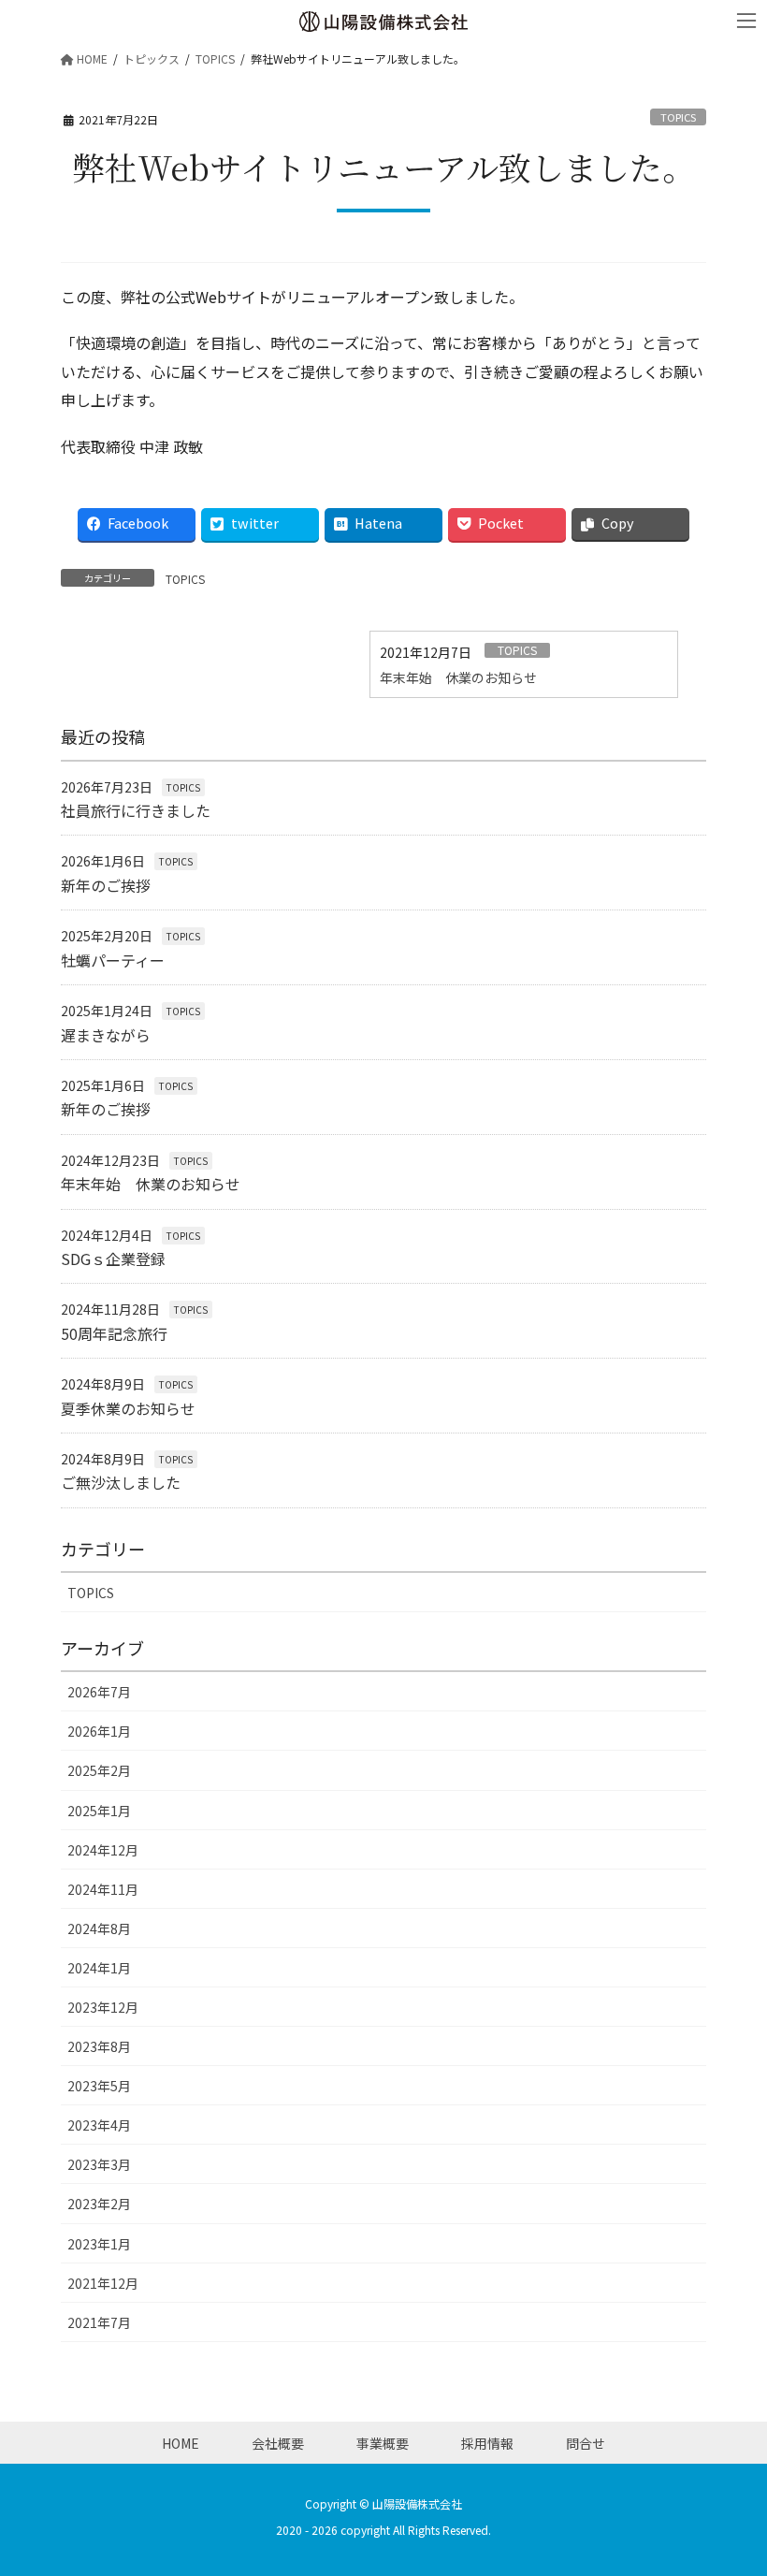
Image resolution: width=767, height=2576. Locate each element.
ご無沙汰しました (121, 1482)
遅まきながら (106, 1035)
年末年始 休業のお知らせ (458, 677)
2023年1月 (99, 2244)
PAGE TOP (733, 2480)
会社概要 (278, 2443)
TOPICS (678, 117)
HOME (181, 2443)
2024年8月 (99, 1928)
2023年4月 (99, 2125)
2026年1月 (99, 1731)
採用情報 (487, 2443)
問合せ (586, 2443)
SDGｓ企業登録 (113, 1259)
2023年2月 (99, 2204)
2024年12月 (103, 1850)
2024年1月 (99, 1968)
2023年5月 (99, 2086)
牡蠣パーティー (113, 960)
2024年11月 (103, 1889)
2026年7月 (99, 1692)
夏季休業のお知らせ (128, 1408)
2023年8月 (99, 2046)
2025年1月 (99, 1811)
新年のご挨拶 (106, 885)
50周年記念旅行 (114, 1333)
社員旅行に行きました (136, 810)
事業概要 (383, 2443)
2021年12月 (103, 2283)
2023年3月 (99, 2164)
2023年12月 (103, 2007)
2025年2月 (99, 1770)
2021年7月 (99, 2322)
